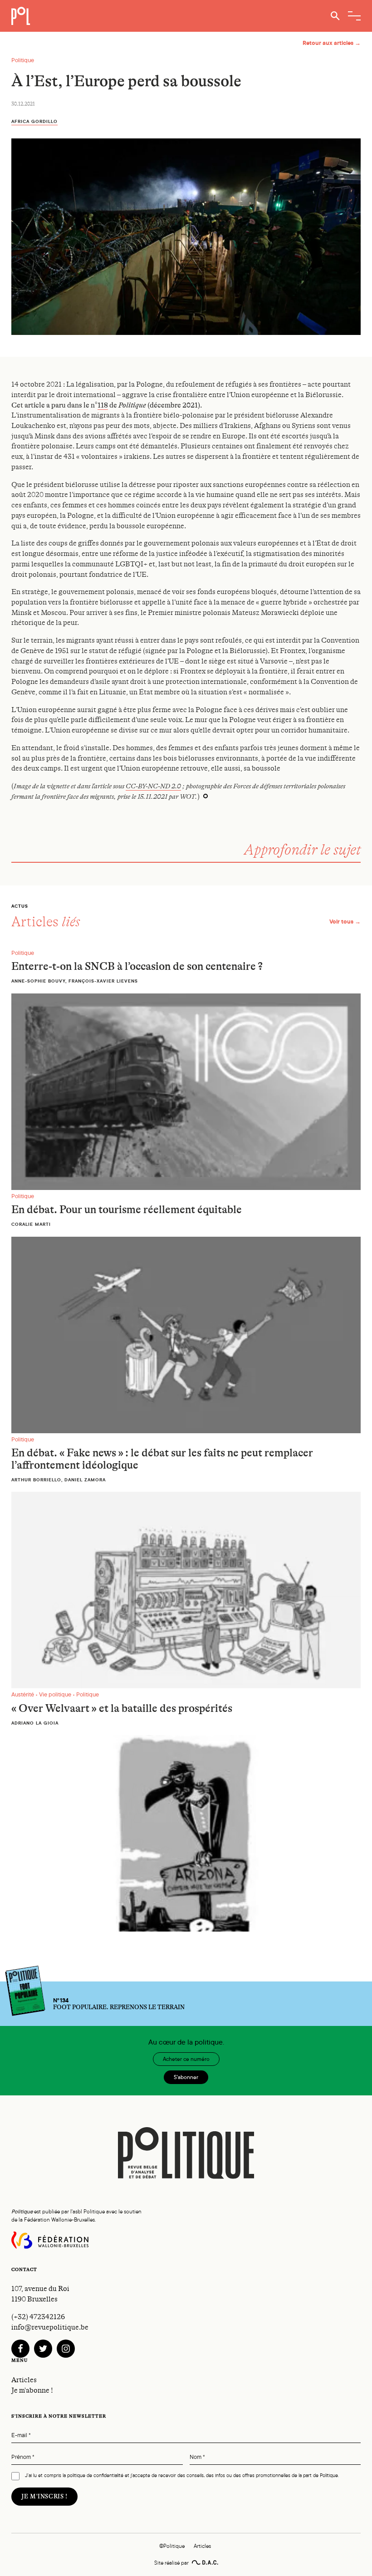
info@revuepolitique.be (50, 2327)
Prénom (23, 2457)
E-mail (21, 2436)
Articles (24, 2380)
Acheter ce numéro (186, 2059)
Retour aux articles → (332, 43)
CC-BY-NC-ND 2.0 (153, 786)
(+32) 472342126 (38, 2317)
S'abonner (186, 2077)
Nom (197, 2457)
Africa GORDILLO (34, 121)
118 (103, 405)
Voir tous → (345, 922)
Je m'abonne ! (32, 2390)
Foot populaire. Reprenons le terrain (119, 2004)
